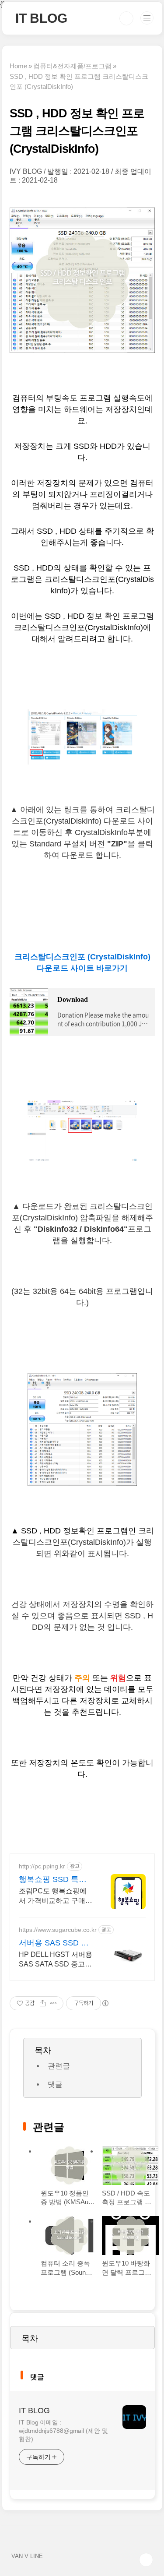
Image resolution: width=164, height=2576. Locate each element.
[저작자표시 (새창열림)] (105, 2003)
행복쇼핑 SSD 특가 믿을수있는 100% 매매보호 (55, 1880)
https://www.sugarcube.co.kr (58, 1930)
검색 (126, 18)
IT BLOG (41, 18)
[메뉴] (147, 18)
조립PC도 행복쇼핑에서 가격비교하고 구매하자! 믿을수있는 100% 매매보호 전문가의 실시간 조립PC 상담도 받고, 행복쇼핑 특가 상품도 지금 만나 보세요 (56, 1896)
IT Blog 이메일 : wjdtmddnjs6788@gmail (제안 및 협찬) (63, 2431)
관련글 (59, 2066)
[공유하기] (43, 2003)
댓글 (55, 2084)
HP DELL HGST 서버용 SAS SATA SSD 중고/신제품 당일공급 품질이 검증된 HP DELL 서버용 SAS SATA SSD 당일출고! (56, 1960)
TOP (146, 2560)
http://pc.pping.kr (42, 1866)
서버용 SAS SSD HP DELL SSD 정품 (55, 1943)
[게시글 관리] (54, 2003)
